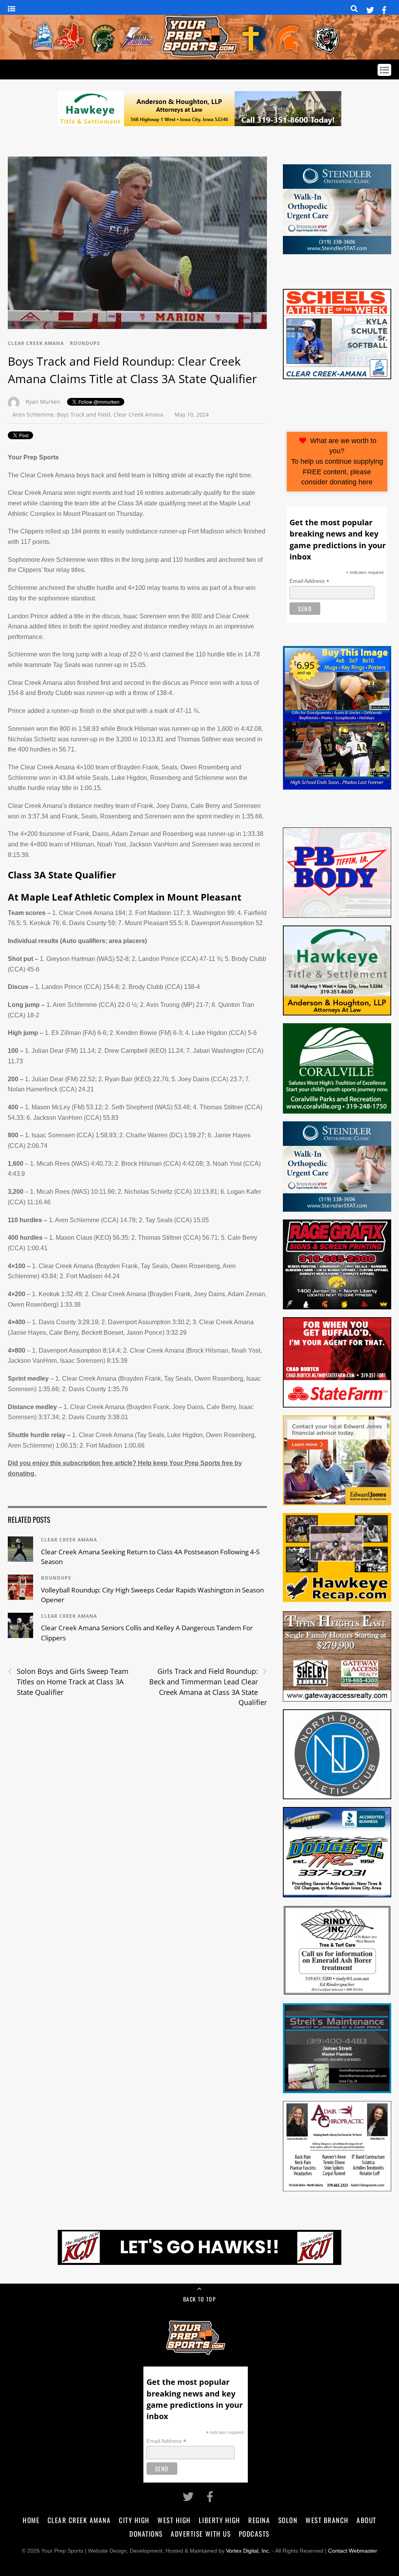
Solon (288, 2520)
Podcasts (254, 2534)
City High (134, 2520)
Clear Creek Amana (36, 343)
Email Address (309, 581)
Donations (146, 2534)
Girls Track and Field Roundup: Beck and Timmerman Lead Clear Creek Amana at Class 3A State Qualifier (208, 1687)
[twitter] (370, 9)
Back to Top (199, 2299)
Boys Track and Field (84, 414)
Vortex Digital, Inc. (248, 2551)
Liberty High (219, 2520)
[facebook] (384, 9)
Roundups (85, 343)
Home (31, 2520)
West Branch (327, 2520)
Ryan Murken (43, 402)
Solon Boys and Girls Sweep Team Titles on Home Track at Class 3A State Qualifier (68, 1681)
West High (174, 2520)
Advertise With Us (201, 2534)
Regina (259, 2520)
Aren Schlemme (33, 414)
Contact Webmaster (353, 2551)
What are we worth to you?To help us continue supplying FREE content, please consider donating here (337, 461)
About (366, 2520)
